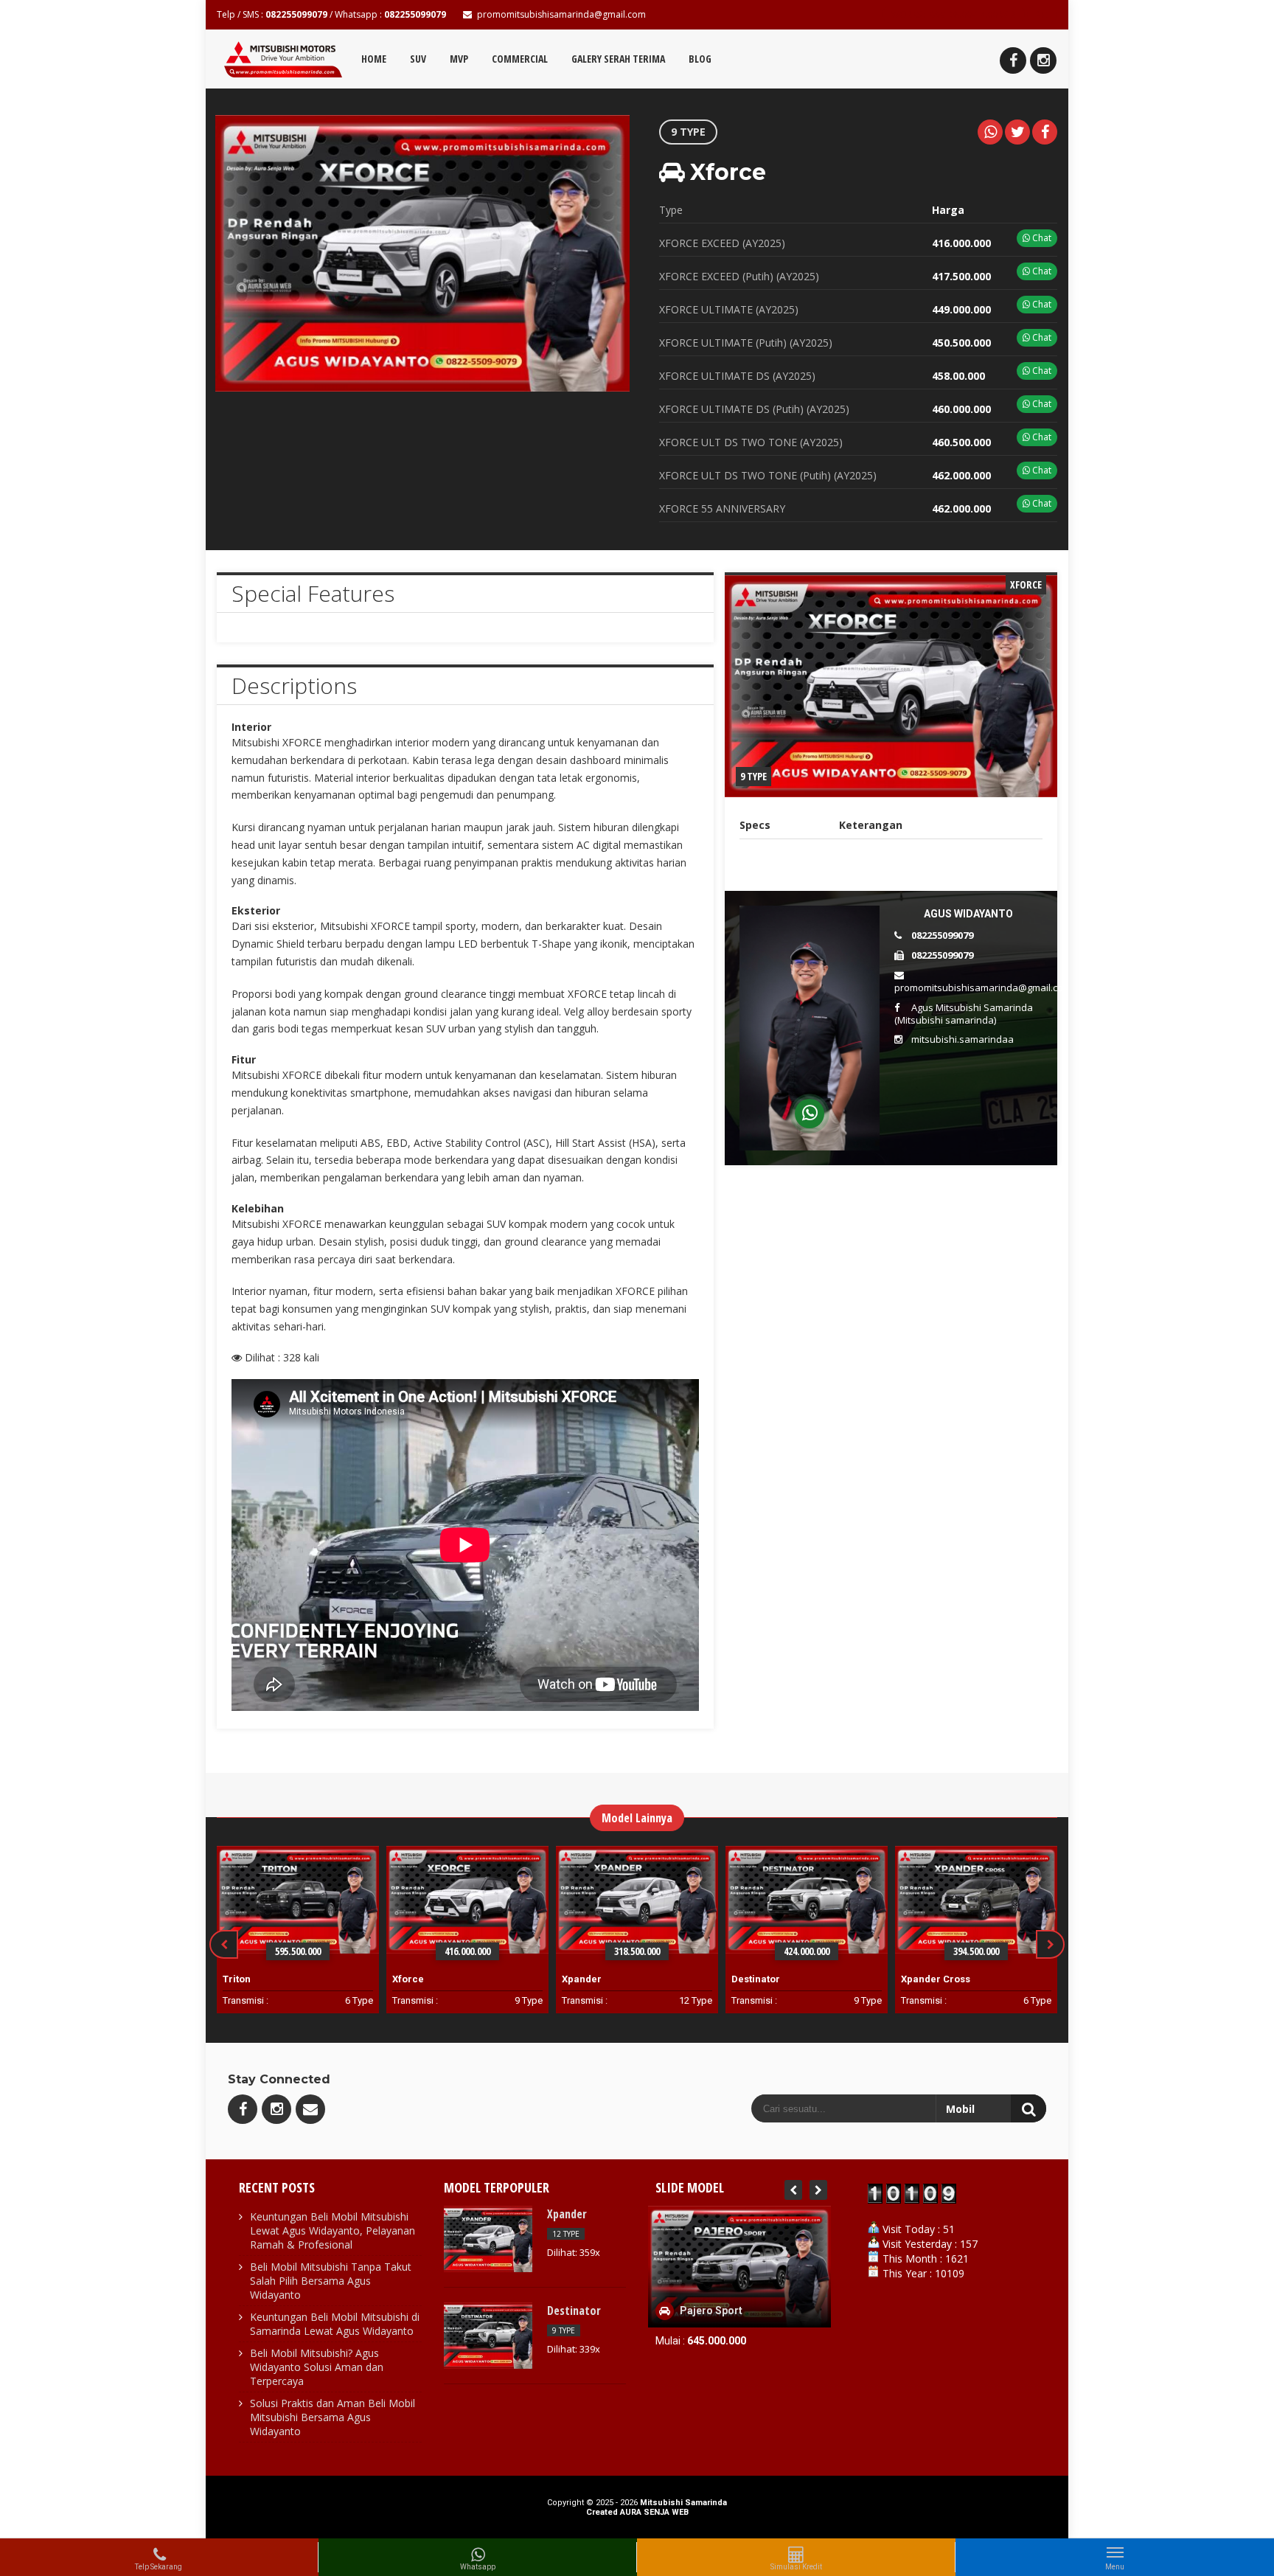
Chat (1041, 238)
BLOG (700, 59)
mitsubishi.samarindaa (963, 1039)
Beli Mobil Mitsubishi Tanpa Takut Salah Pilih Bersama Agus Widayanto (331, 2281)
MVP (459, 59)
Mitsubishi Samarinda (683, 2503)
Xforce (408, 1979)
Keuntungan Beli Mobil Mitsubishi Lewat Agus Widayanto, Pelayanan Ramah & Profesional (333, 2230)
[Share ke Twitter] (1017, 132)
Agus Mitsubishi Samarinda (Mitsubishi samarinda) (964, 1014)
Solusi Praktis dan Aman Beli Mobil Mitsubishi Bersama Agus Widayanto (333, 2417)
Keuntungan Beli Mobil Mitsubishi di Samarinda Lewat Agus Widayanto (335, 2324)
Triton (237, 1979)
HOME (374, 59)
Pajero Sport (712, 2311)
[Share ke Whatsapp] (990, 132)
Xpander (582, 1979)
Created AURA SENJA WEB (637, 2512)
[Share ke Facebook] (1045, 132)
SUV (418, 59)
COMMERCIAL (520, 59)
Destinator (756, 1979)
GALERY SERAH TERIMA (618, 59)
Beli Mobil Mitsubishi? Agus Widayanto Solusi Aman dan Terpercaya (317, 2367)
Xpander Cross (936, 1979)
